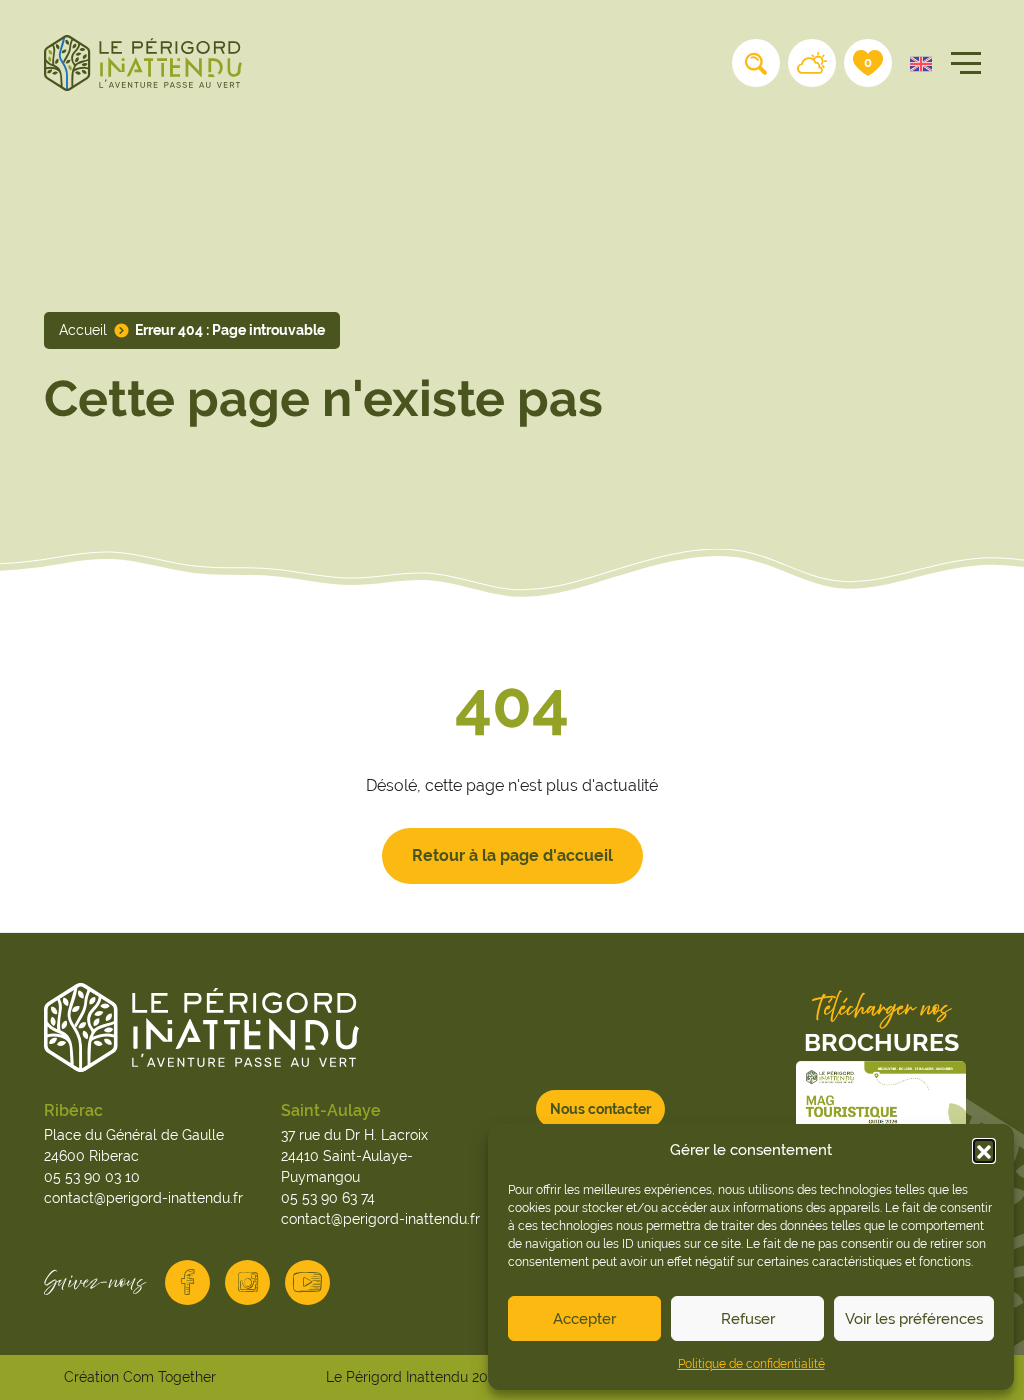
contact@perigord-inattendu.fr (143, 1198)
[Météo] (812, 63)
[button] (984, 1150)
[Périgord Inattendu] (143, 61)
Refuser (748, 1318)
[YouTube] (307, 1282)
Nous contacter (600, 1109)
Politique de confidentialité (751, 1364)
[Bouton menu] (962, 62)
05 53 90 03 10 (92, 1177)
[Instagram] (247, 1282)
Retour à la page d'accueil (512, 855)
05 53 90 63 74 (328, 1198)
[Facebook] (187, 1282)
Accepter (584, 1318)
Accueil (83, 330)
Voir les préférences (914, 1318)
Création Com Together (140, 1377)
